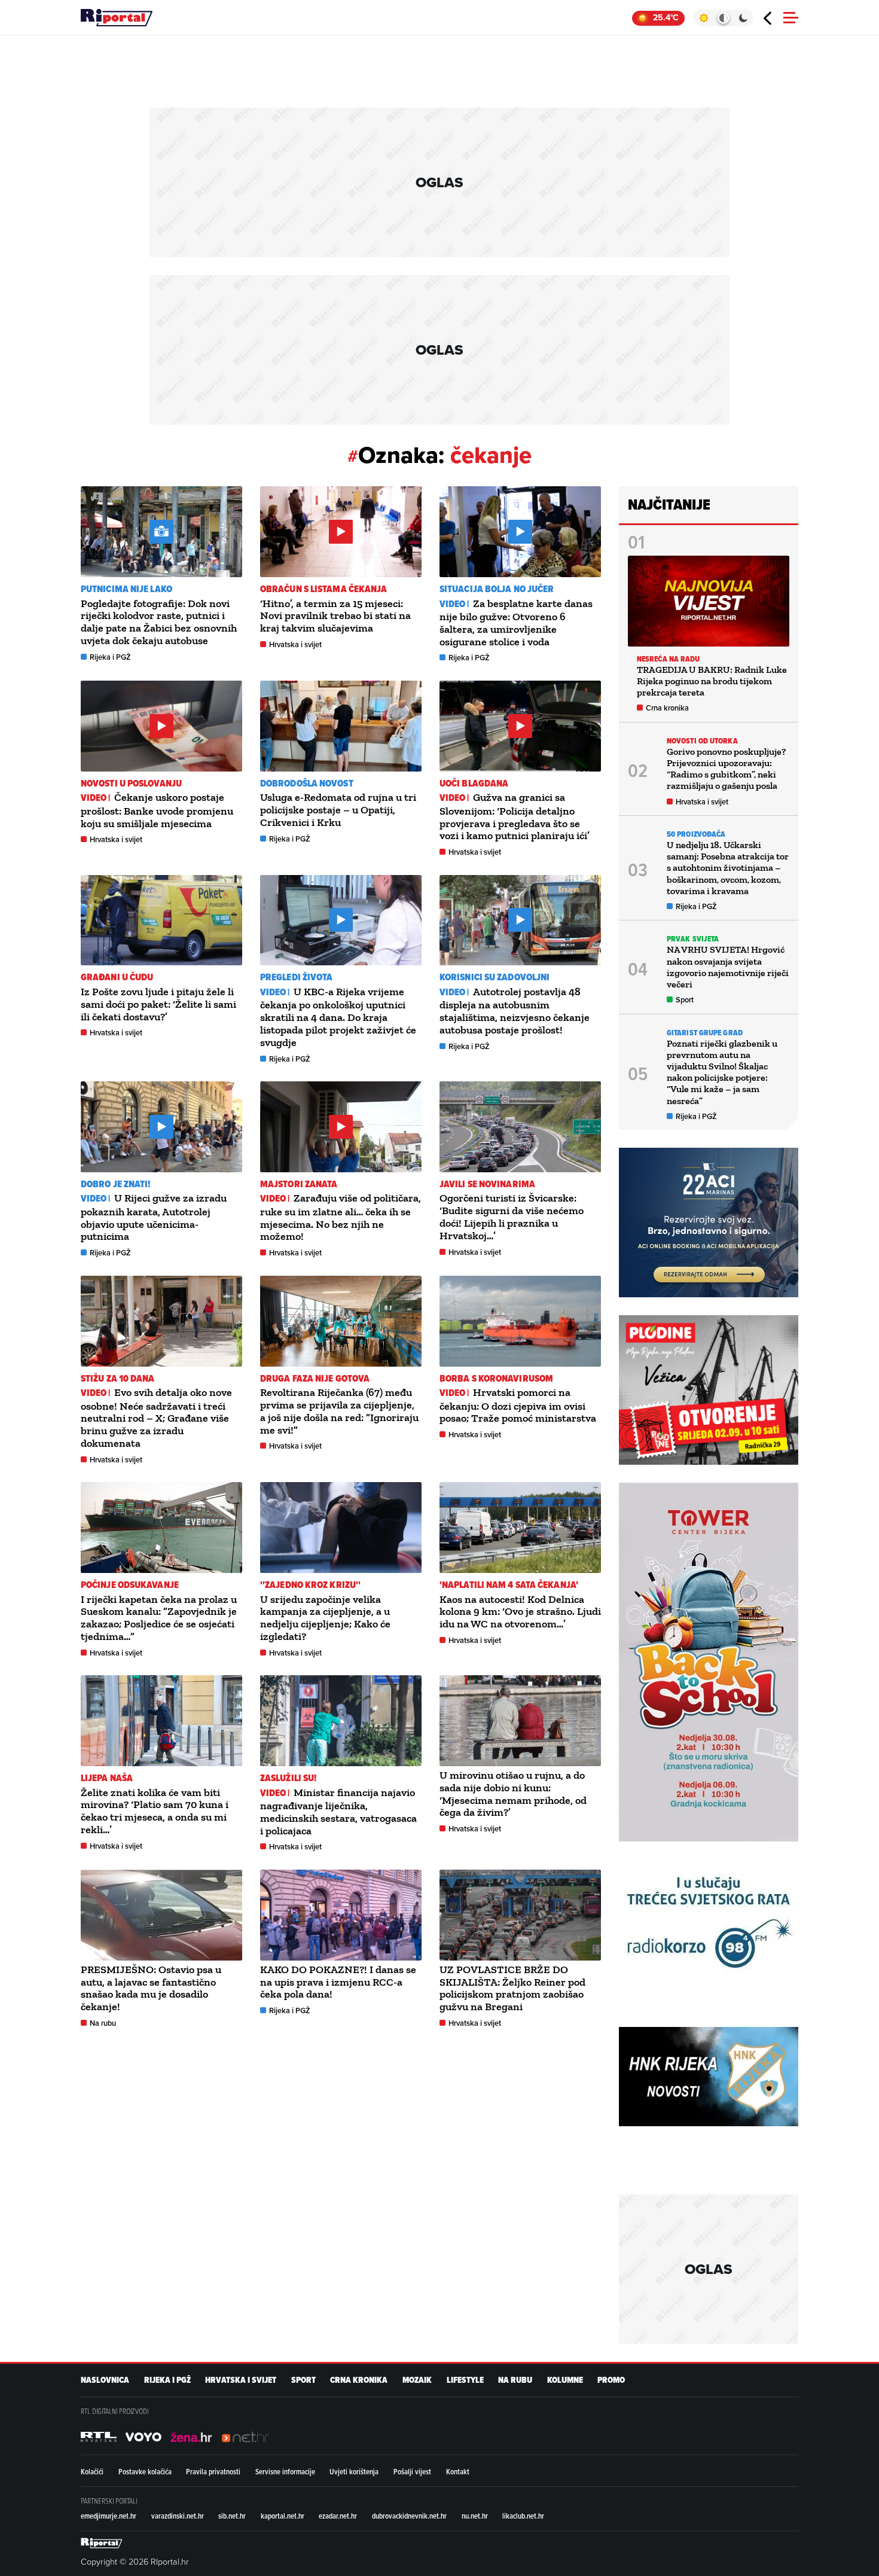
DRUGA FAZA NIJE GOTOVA (315, 1378)
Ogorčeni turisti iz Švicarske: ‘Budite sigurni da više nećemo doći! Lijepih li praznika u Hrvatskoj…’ (512, 1217)
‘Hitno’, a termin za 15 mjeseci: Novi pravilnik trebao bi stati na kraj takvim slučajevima (335, 616)
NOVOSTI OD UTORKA (702, 741)
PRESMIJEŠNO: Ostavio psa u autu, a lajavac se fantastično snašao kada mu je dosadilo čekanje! (151, 1988)
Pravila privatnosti (213, 2471)
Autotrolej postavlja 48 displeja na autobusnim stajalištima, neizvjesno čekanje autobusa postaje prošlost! (515, 1011)
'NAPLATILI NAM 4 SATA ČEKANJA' (509, 1585)
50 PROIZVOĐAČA (696, 834)
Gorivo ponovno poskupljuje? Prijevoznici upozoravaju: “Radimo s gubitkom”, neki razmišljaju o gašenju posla (726, 769)
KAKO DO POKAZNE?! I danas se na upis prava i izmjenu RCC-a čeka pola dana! (338, 1982)
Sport (685, 1000)
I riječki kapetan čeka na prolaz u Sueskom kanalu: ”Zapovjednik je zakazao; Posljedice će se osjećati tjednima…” (159, 1618)
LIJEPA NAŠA (107, 1778)
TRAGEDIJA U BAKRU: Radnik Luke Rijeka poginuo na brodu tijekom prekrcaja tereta (712, 681)
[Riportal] (117, 18)
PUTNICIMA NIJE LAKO (126, 589)
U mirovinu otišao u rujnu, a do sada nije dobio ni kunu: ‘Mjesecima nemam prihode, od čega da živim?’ (513, 1794)
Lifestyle (465, 2380)
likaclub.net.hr (523, 2516)
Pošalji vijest (412, 2471)
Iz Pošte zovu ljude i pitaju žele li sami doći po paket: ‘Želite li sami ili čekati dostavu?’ (158, 1004)
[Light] (703, 18)
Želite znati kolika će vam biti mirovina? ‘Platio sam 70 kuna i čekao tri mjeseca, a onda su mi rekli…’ (155, 1811)
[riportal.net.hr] (102, 2543)
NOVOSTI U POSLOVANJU (131, 783)
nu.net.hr (475, 2516)
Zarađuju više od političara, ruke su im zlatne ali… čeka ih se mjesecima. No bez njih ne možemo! (341, 1217)
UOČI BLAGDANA (474, 783)
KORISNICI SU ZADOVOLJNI (495, 977)
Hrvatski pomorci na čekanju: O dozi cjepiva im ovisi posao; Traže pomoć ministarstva (518, 1405)
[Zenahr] (191, 2437)
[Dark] (744, 18)
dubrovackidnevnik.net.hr (409, 2516)
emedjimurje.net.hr (109, 2516)
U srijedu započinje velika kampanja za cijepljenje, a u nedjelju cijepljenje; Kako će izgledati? (325, 1618)
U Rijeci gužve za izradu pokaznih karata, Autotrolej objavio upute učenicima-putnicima (154, 1217)
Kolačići (92, 2471)
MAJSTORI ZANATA (299, 1184)
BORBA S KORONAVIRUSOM (496, 1378)
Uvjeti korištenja (354, 2471)
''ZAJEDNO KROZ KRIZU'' (310, 1585)
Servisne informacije (285, 2471)
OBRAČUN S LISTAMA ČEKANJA (324, 589)
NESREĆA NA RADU (669, 659)
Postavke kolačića (145, 2471)
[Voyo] (144, 2437)
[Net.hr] (99, 2437)
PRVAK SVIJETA (693, 939)
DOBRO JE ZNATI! (116, 1184)
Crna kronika (667, 708)
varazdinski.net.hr (178, 2516)
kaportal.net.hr (283, 2516)
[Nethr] (245, 2437)
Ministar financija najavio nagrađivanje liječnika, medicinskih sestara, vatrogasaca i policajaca (338, 1812)
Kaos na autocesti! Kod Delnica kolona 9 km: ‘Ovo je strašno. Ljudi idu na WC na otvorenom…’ (520, 1612)
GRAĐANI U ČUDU (117, 977)
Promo (611, 2380)
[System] (723, 18)
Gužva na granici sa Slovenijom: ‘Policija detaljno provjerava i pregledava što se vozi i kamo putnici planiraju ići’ (515, 816)
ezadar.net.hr (338, 2516)
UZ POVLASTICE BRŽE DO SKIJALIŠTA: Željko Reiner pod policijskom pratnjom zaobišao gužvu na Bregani (512, 1988)
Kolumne (565, 2380)
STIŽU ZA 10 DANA (118, 1378)
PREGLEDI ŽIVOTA (297, 977)
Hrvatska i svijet (295, 644)
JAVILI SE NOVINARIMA (487, 1184)
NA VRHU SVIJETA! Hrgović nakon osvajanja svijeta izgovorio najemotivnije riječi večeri (728, 967)
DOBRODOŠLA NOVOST (307, 783)
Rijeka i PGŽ (110, 657)
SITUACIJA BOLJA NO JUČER (497, 589)
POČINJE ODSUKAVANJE (130, 1585)
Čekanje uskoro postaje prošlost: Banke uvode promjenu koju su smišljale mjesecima (157, 810)
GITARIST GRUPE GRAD (705, 1033)
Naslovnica (105, 2380)
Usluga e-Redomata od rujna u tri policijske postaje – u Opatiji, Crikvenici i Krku (338, 810)
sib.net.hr (232, 2516)
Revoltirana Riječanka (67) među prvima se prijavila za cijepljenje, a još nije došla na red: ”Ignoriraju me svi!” (339, 1411)
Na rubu (103, 2023)
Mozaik (417, 2380)
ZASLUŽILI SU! (288, 1778)
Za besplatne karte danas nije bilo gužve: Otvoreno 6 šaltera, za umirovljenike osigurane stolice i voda (516, 623)
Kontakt (458, 2471)
